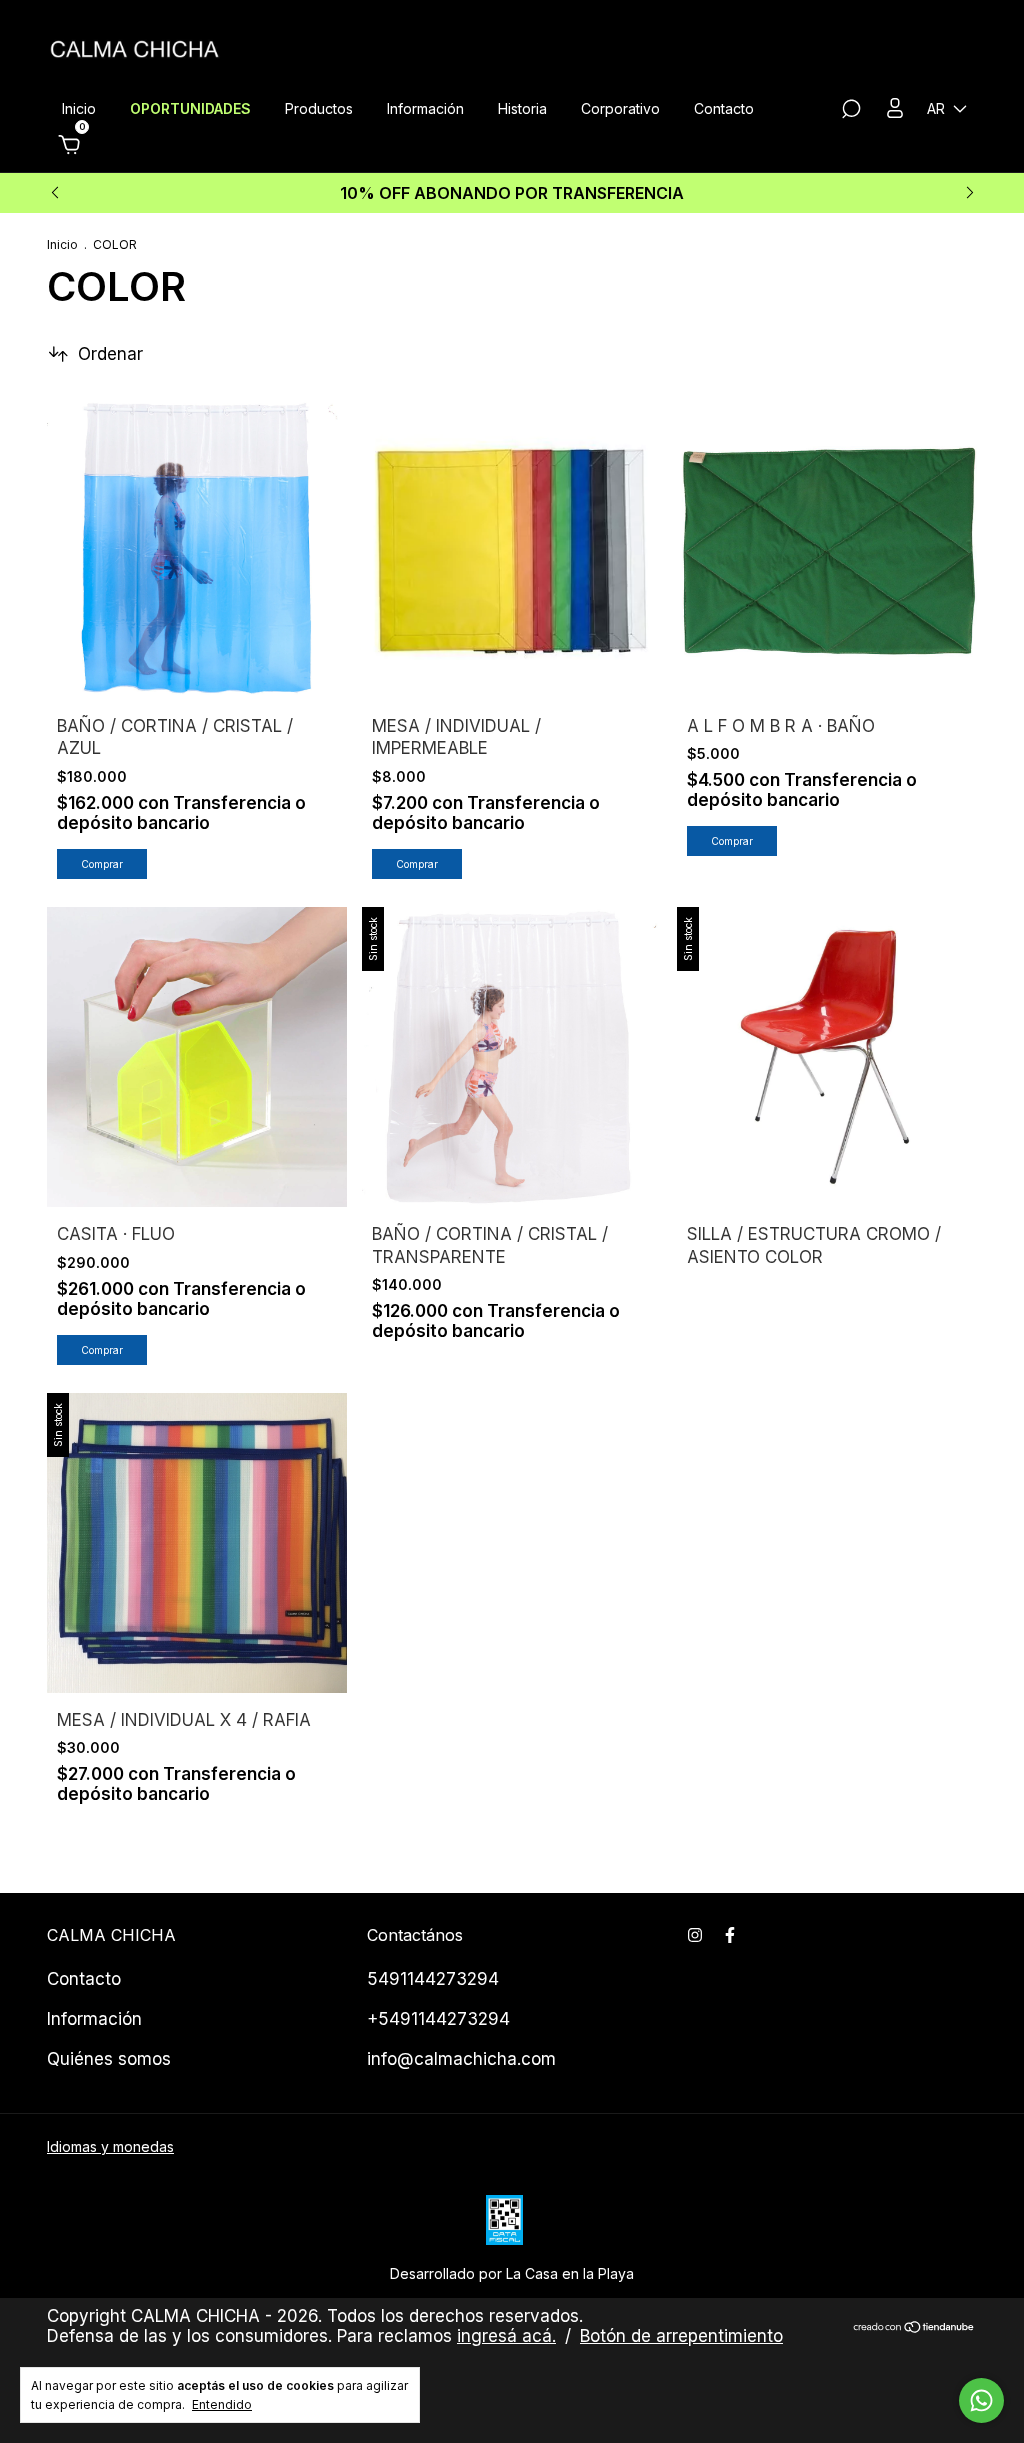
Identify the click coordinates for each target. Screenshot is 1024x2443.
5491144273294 (433, 1979)
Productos (319, 108)
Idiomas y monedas (110, 2146)
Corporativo (620, 108)
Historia (522, 108)
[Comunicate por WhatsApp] (981, 2400)
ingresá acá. (506, 2336)
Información (425, 108)
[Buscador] (851, 111)
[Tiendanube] (914, 2328)
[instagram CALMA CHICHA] (695, 1935)
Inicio (79, 108)
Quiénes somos (109, 2059)
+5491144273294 (438, 2019)
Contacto (724, 108)
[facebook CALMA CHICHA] (730, 1935)
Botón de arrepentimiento (681, 2336)
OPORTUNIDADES (190, 108)
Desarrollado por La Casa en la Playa (512, 2273)
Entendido (222, 2404)
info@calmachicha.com (461, 2059)
